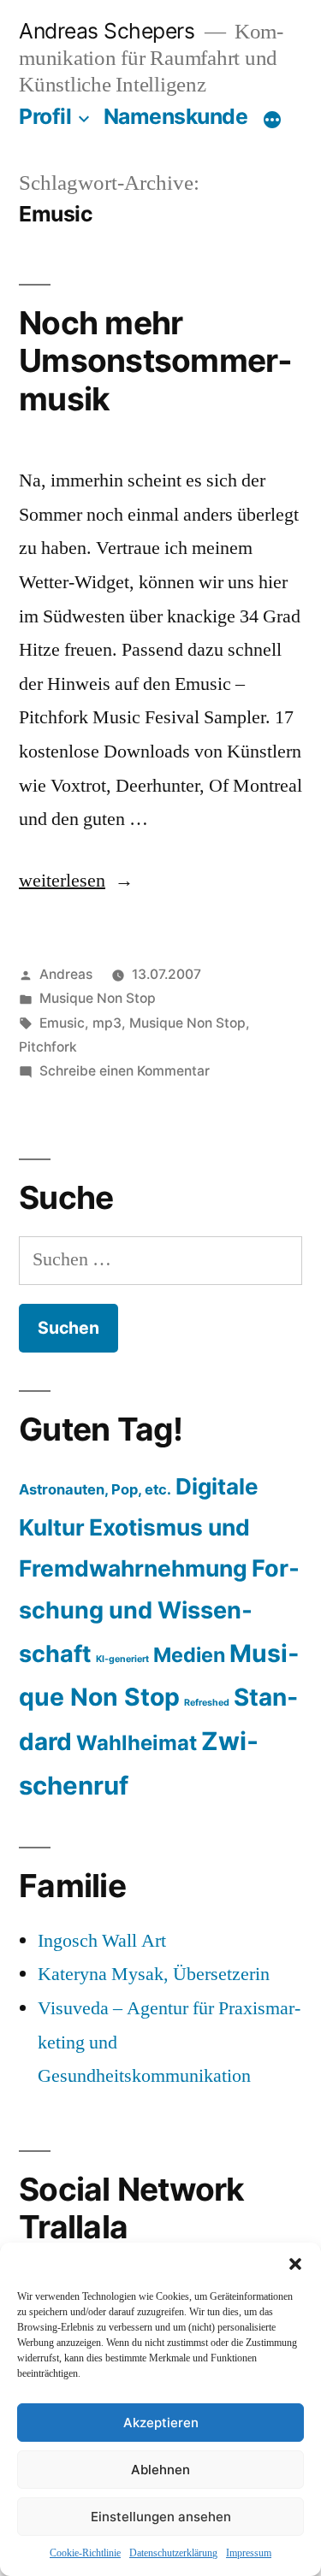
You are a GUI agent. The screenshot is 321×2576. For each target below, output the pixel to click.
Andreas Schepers (110, 31)
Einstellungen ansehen (161, 2517)
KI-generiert (122, 1659)
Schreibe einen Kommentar (125, 1071)
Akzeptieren (161, 2423)
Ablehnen (160, 2470)
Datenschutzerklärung (173, 2553)
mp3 (107, 1023)
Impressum (249, 2553)
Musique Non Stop (98, 998)
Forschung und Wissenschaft (159, 1611)
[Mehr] (272, 120)
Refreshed (207, 1703)
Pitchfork (48, 1047)
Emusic (62, 1023)
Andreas (66, 974)
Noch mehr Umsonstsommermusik (155, 361)
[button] (295, 2264)
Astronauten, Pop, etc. (95, 1489)
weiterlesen (76, 881)
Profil (45, 116)
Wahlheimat (137, 1743)
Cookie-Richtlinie (85, 2553)
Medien (189, 1655)
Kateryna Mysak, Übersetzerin (154, 1974)
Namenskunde (176, 116)
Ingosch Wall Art (102, 1941)
